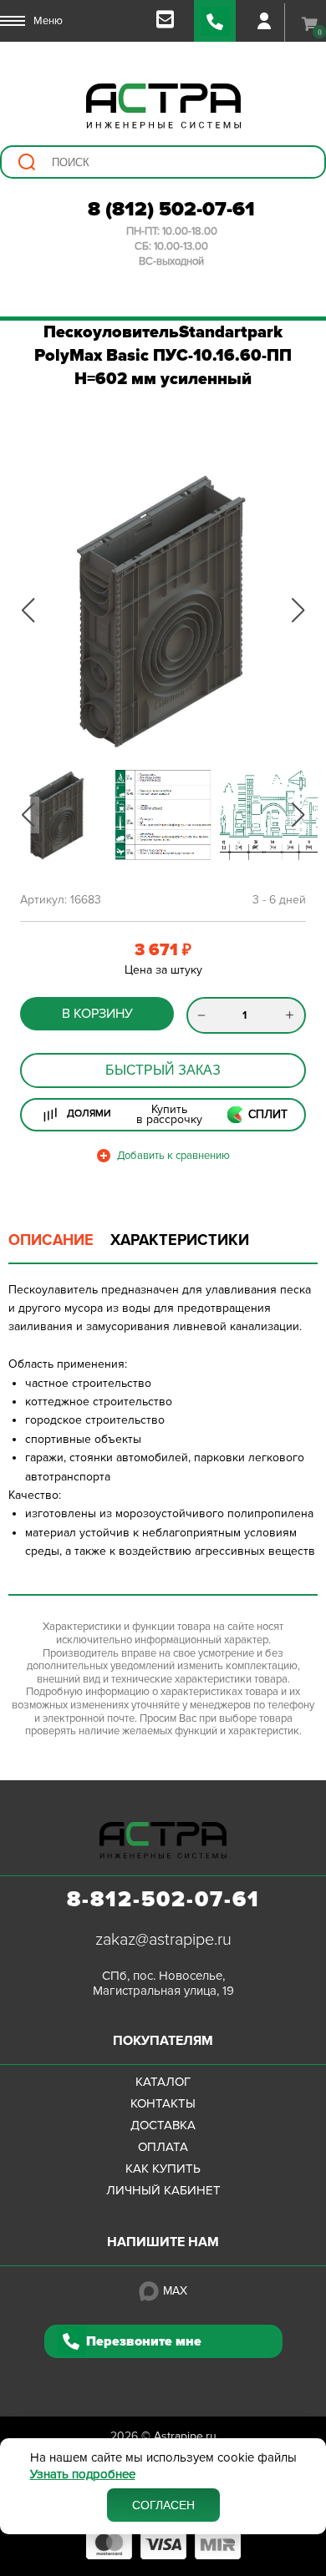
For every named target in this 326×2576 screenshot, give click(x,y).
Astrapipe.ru (185, 2436)
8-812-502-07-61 (163, 1900)
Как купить (163, 2169)
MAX (175, 2291)
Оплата (163, 2147)
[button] (28, 610)
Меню (48, 21)
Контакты (163, 2103)
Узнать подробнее (83, 2475)
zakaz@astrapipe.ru (163, 1940)
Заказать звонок (215, 21)
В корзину (97, 1014)
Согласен (163, 2505)
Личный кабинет (163, 2190)
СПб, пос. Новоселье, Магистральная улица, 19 (163, 1983)
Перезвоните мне (144, 2341)
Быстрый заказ (163, 1070)
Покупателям (163, 2041)
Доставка (163, 2125)
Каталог (163, 2082)
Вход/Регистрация (264, 21)
